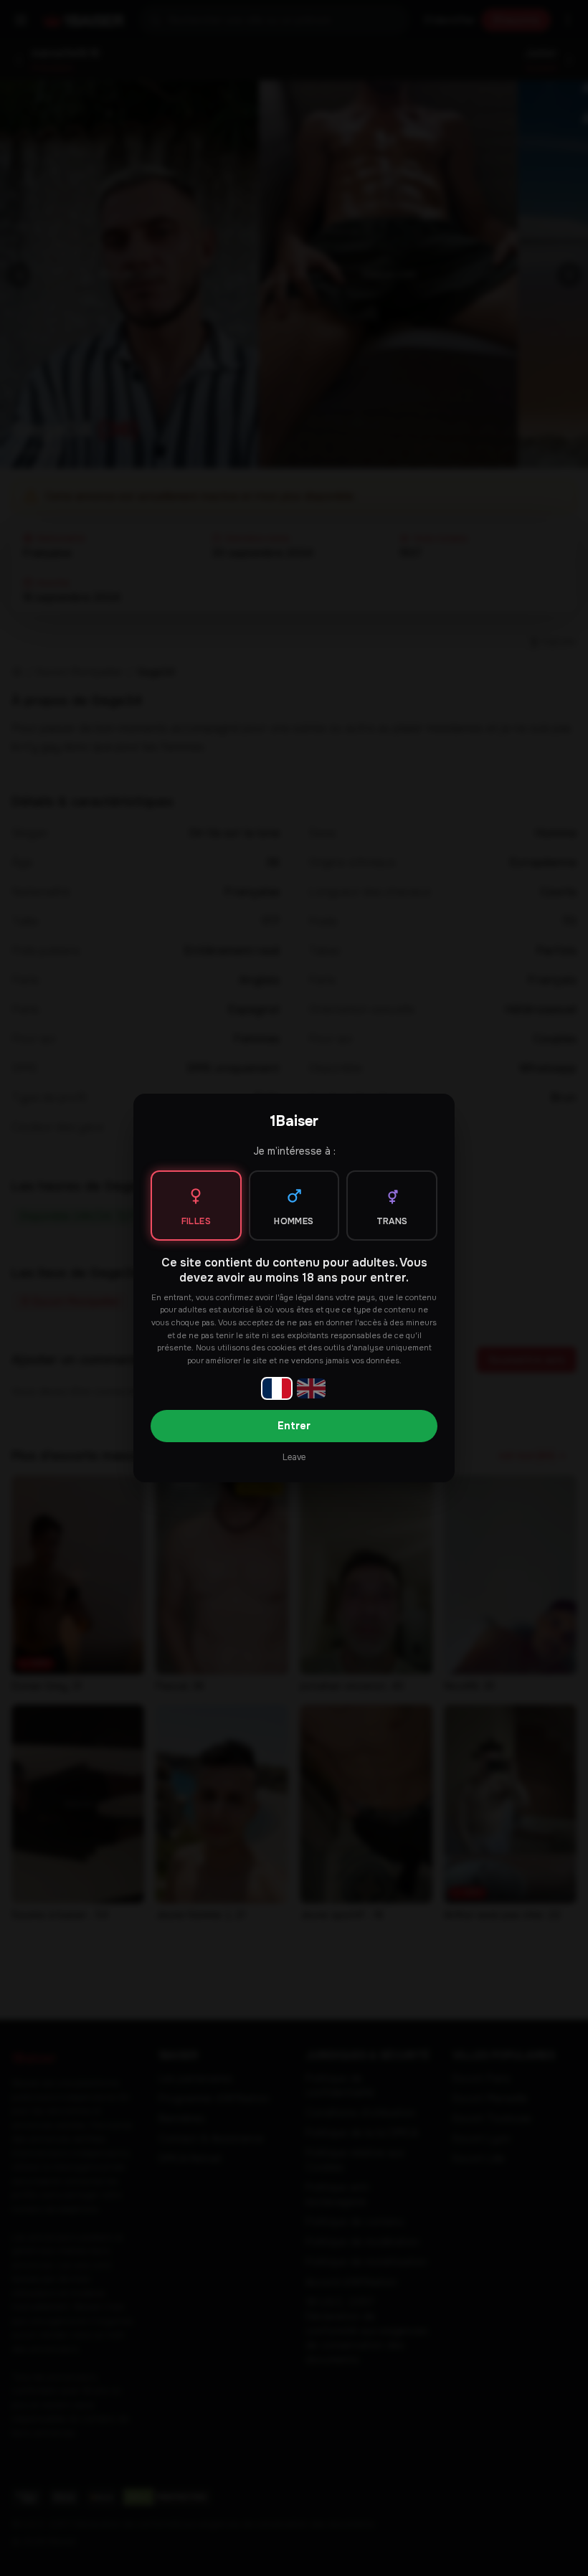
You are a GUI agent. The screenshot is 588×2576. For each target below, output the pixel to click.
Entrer (294, 1426)
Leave (294, 1457)
